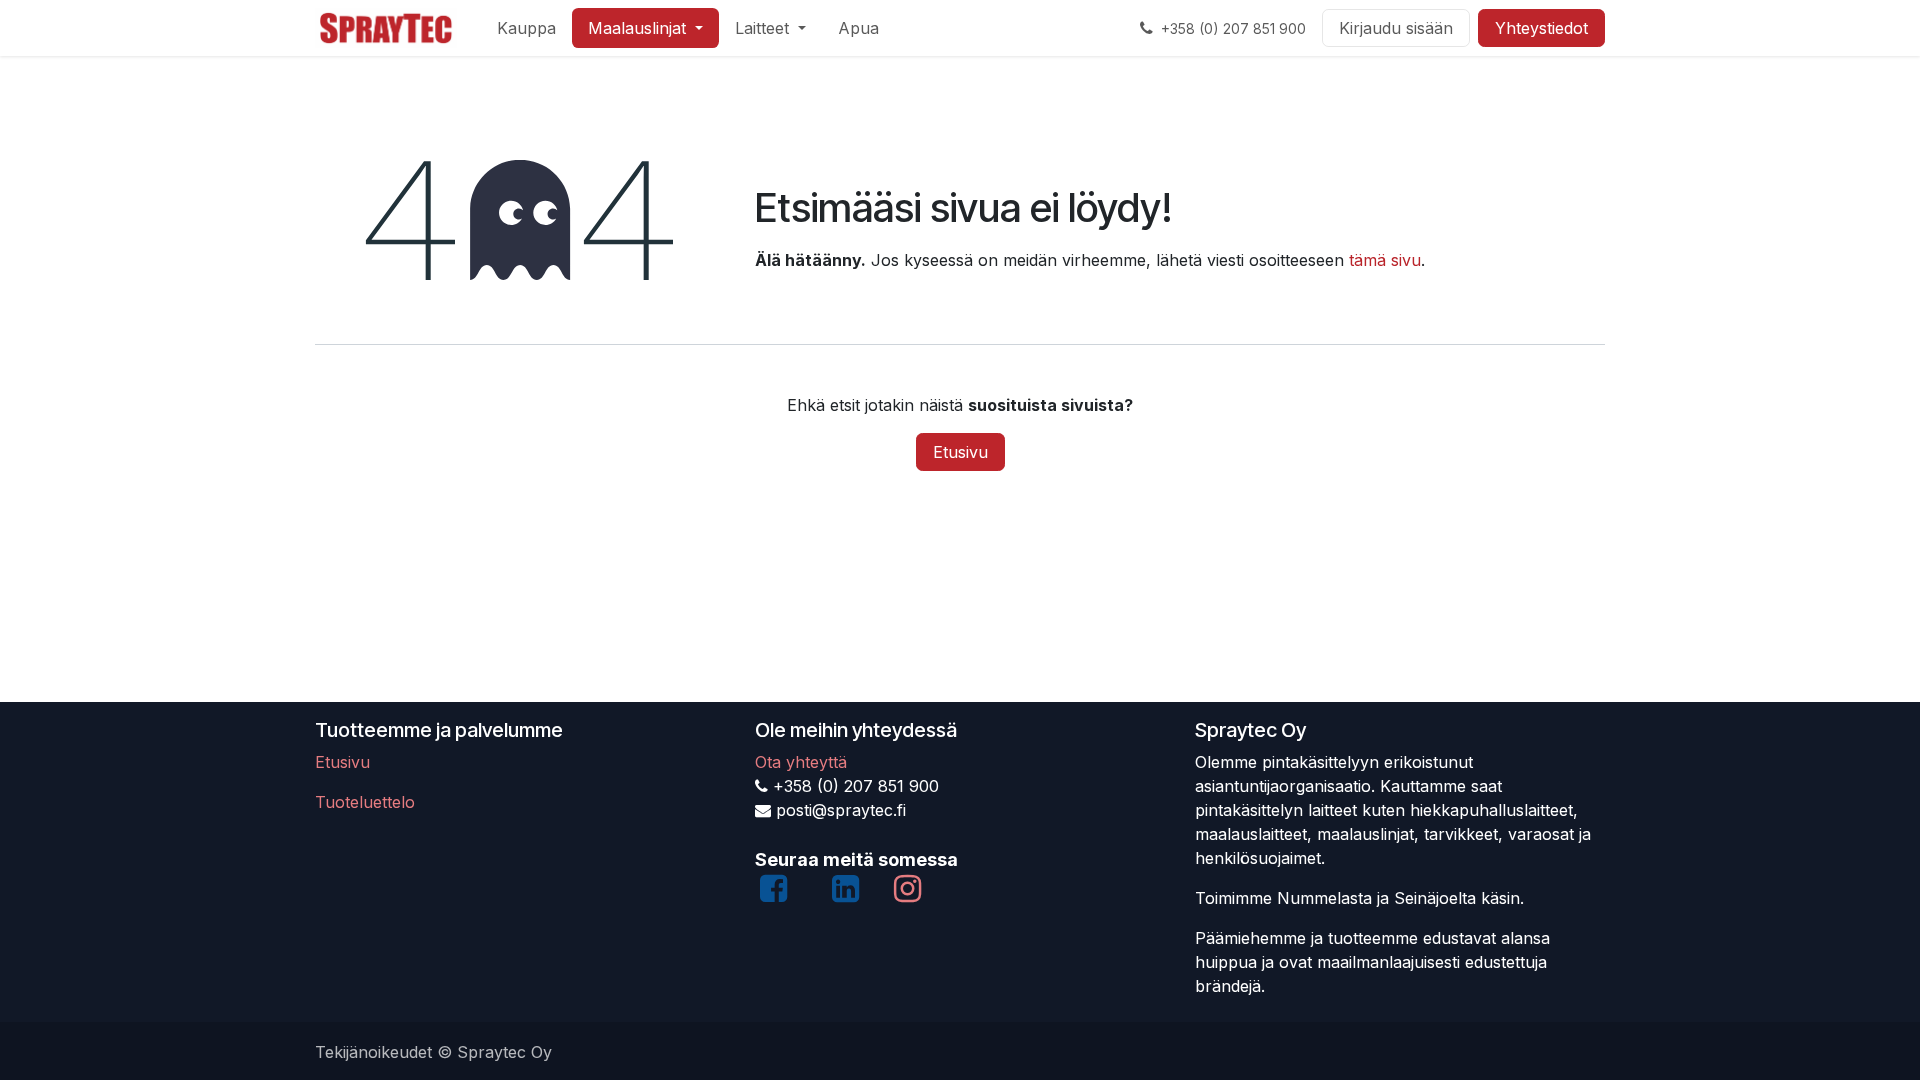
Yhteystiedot (1541, 28)
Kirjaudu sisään (1396, 28)
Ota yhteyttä (801, 762)
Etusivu (960, 452)
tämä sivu (1385, 260)
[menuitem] (526, 28)
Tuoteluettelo (365, 802)
